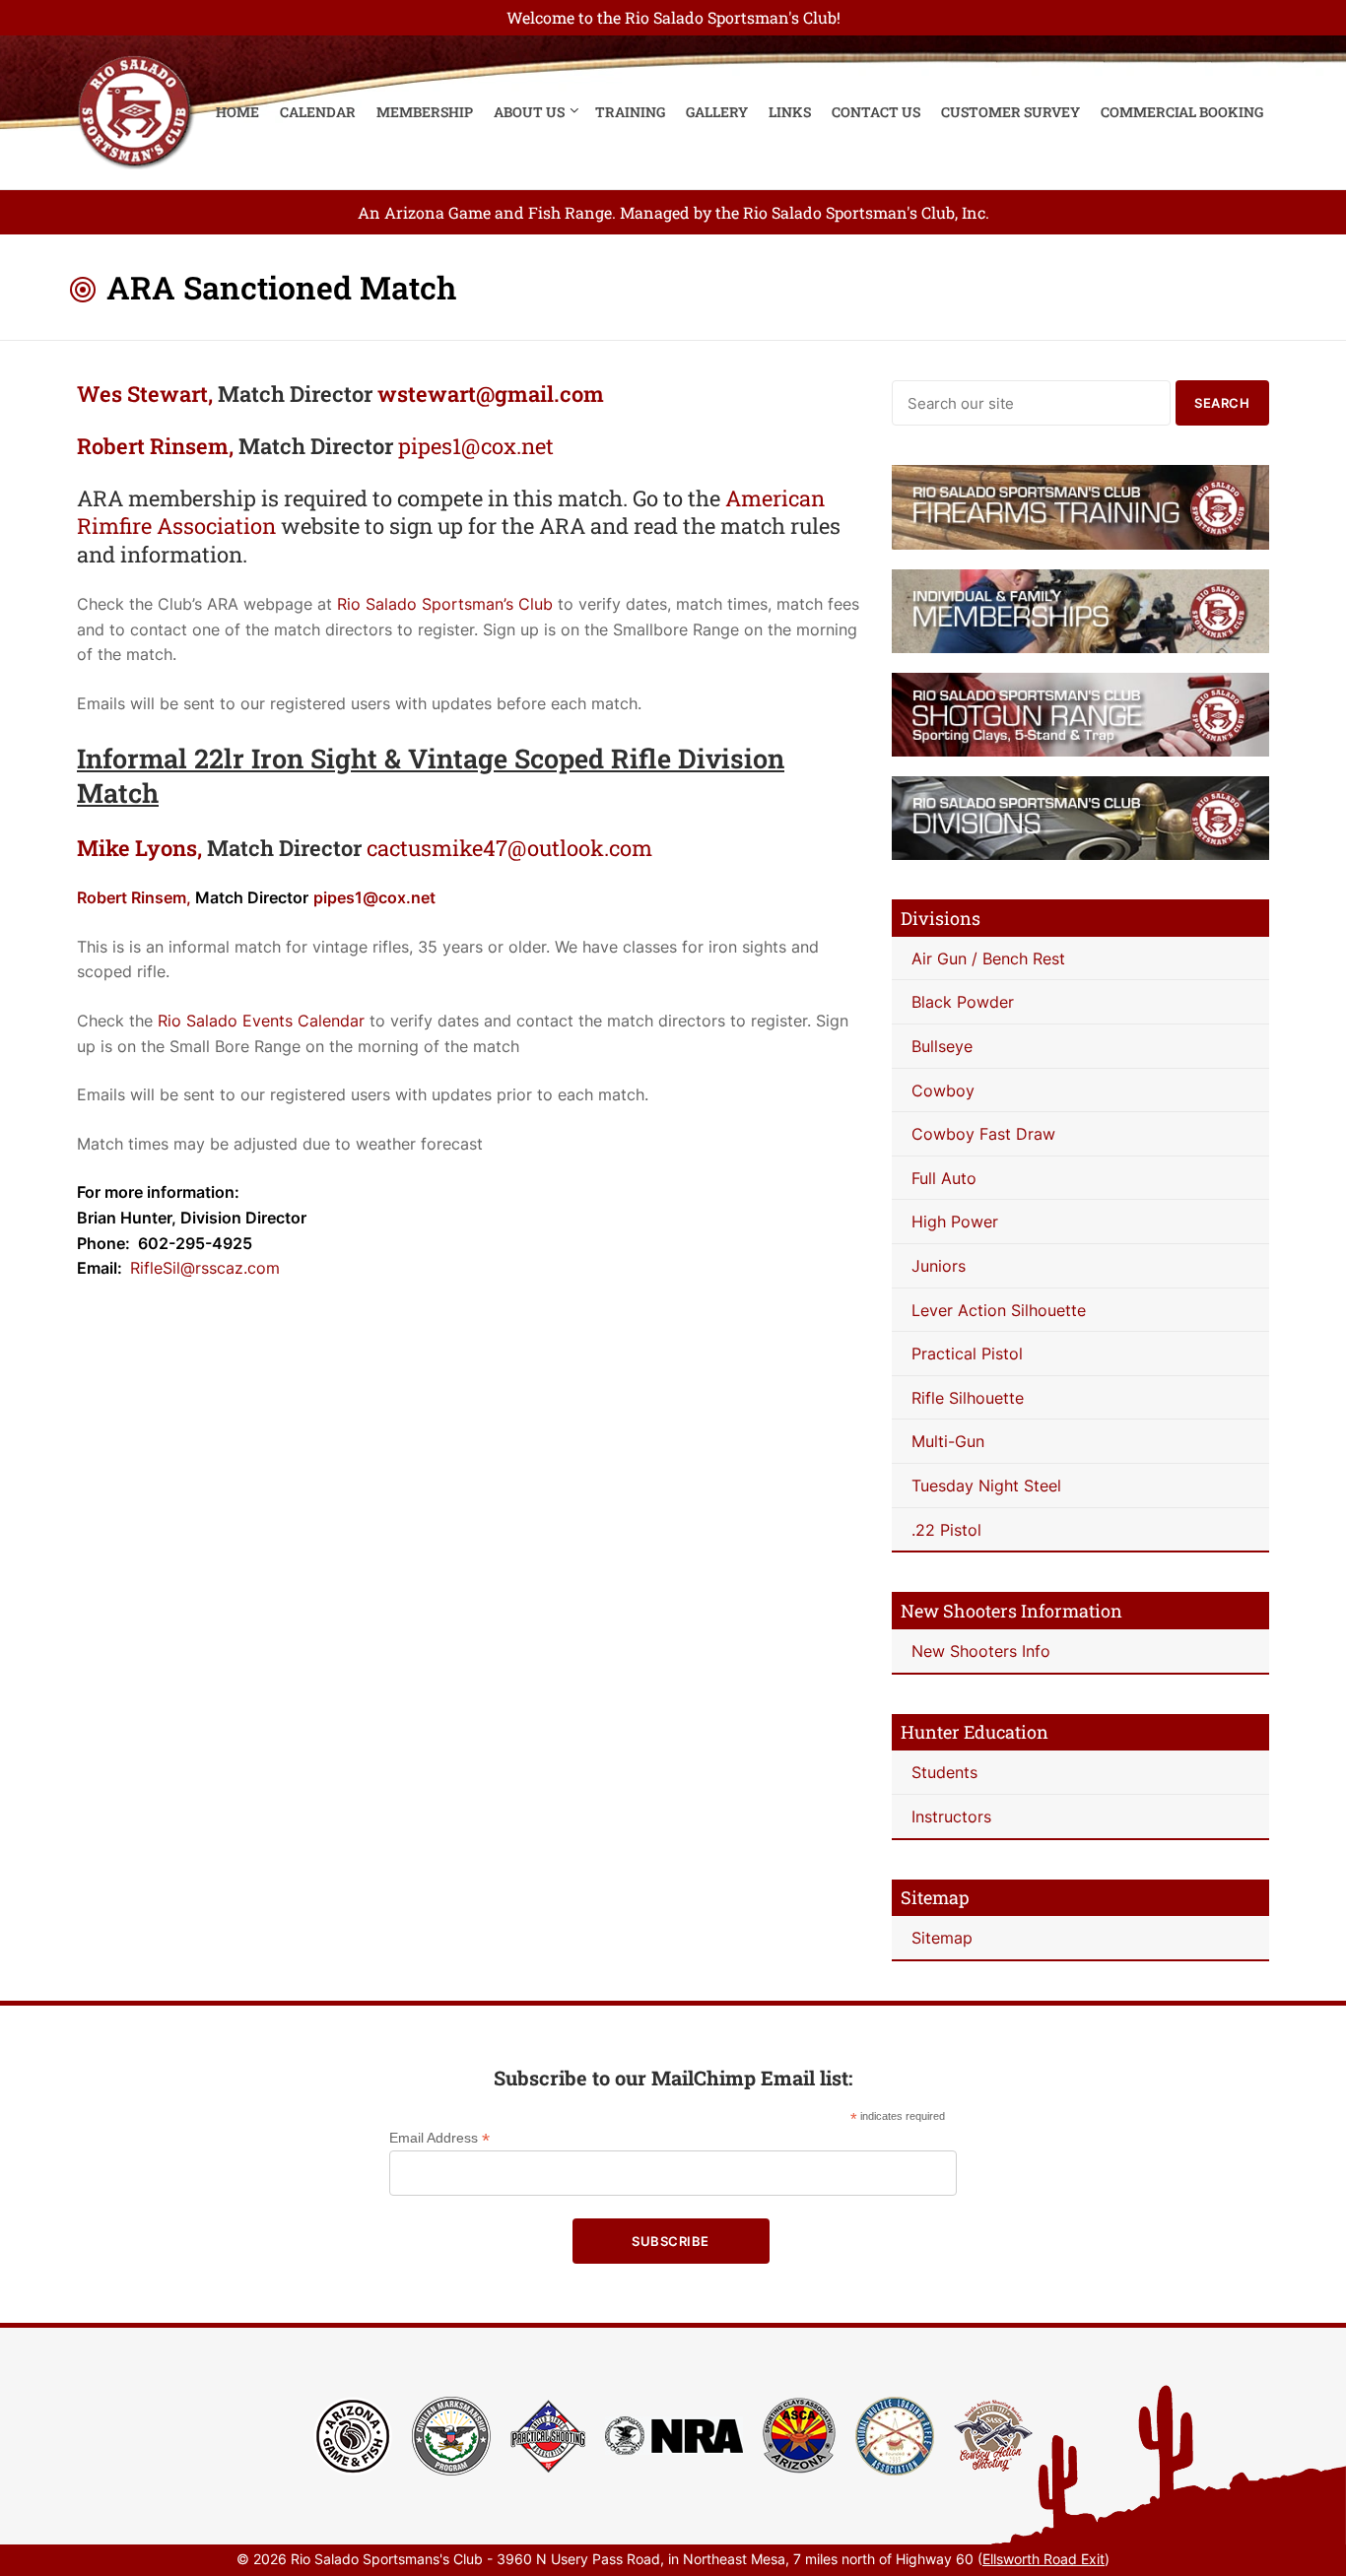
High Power (955, 1222)
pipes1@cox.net (476, 446)
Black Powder (963, 1002)
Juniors (939, 1266)
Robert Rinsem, (155, 446)
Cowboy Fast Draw (983, 1134)
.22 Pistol (946, 1530)
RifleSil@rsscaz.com (205, 1268)
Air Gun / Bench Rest (988, 958)
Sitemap (942, 1938)
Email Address (439, 2138)
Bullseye (942, 1046)
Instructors (951, 1816)
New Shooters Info (981, 1651)
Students (944, 1772)
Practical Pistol (967, 1354)
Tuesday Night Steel (986, 1486)
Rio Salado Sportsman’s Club (445, 604)
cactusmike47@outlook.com (509, 848)
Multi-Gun (948, 1441)
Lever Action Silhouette (999, 1310)
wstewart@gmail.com (491, 394)
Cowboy (943, 1090)
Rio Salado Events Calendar (261, 1021)
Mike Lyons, (139, 848)
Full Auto (944, 1178)
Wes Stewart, (145, 394)
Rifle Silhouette (968, 1398)
